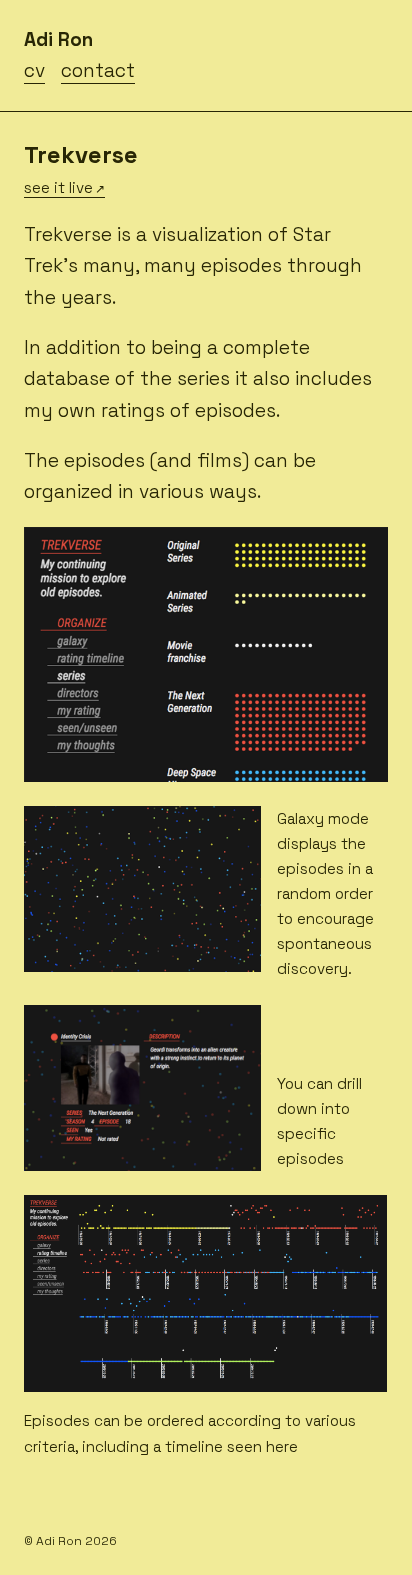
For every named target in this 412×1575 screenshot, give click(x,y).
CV (34, 70)
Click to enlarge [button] (88, 763)
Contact (98, 70)
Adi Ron (58, 39)
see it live (58, 187)
